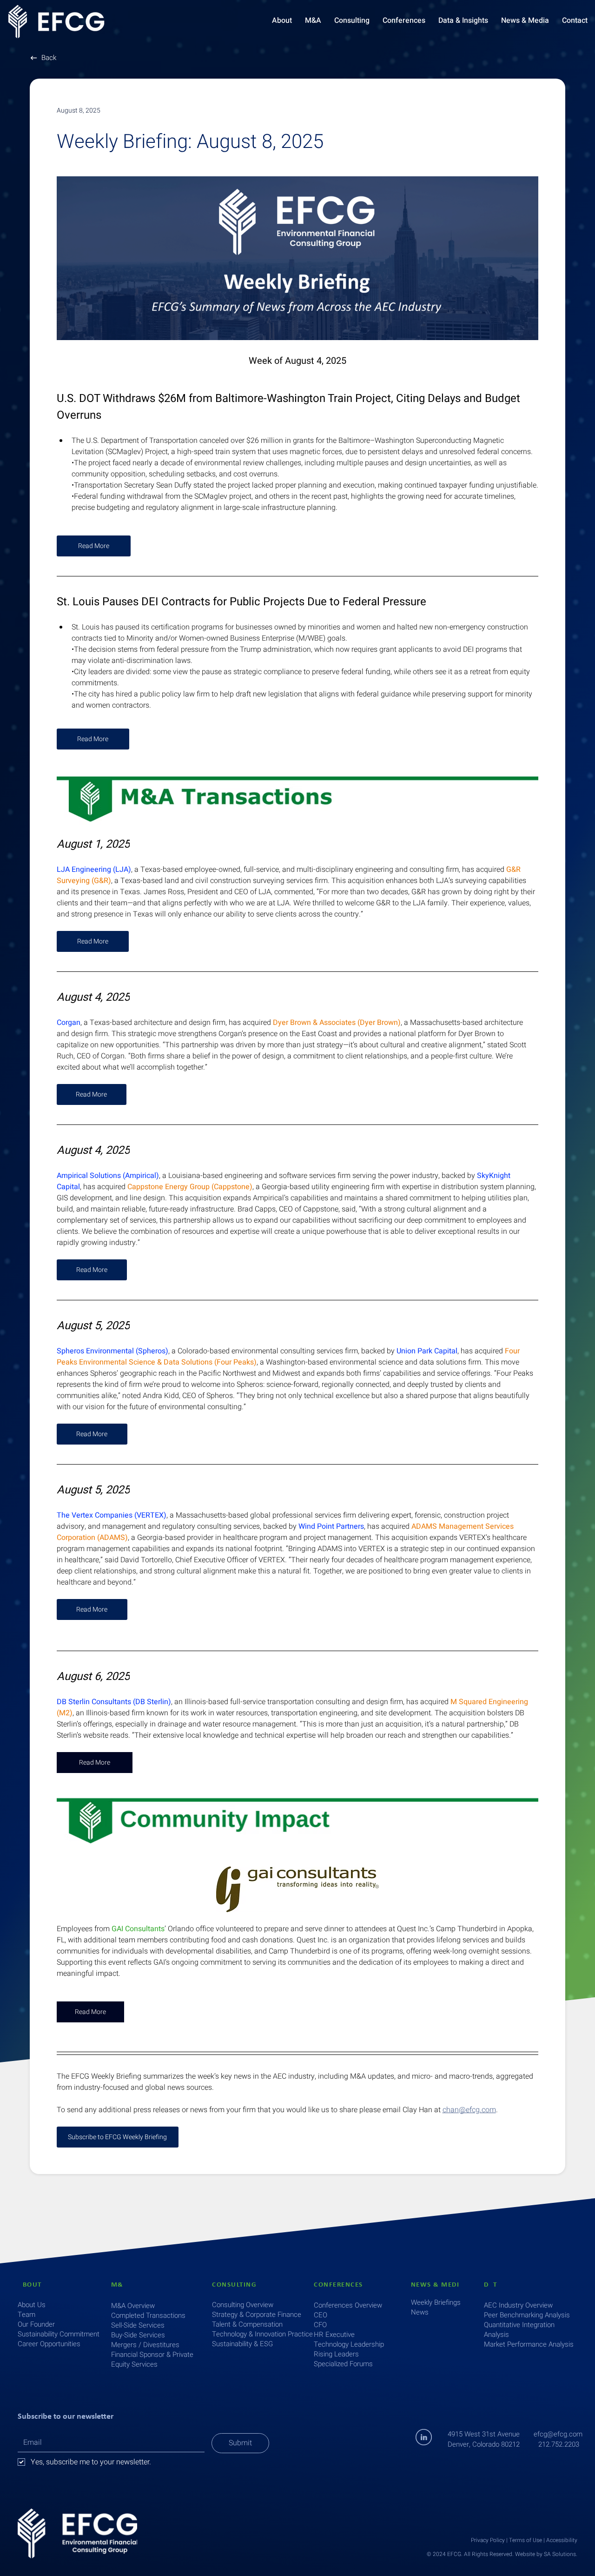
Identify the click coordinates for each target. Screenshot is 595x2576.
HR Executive (334, 2335)
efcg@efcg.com (558, 2434)
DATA (493, 2285)
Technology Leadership (349, 2344)
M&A (120, 2285)
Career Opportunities (49, 2344)
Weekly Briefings (436, 2302)
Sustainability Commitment (59, 2334)
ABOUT (30, 2285)
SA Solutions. (561, 2554)
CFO (320, 2325)
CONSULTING (234, 2285)
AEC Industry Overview (518, 2305)
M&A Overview (133, 2306)
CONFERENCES (338, 2285)
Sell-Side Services (138, 2325)
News (420, 2312)
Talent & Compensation (247, 2324)
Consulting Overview (243, 2305)
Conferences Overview (348, 2305)
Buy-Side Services (138, 2335)
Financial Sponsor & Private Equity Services (152, 2359)
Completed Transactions (148, 2315)
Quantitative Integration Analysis (519, 2330)
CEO (321, 2315)
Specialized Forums (343, 2364)
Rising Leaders (336, 2354)
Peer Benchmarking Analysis (527, 2315)
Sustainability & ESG (242, 2344)
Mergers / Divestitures (145, 2345)
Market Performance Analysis (529, 2344)
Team (26, 2315)
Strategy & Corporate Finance (257, 2315)
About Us (32, 2305)
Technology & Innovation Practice (262, 2334)
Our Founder (36, 2324)
